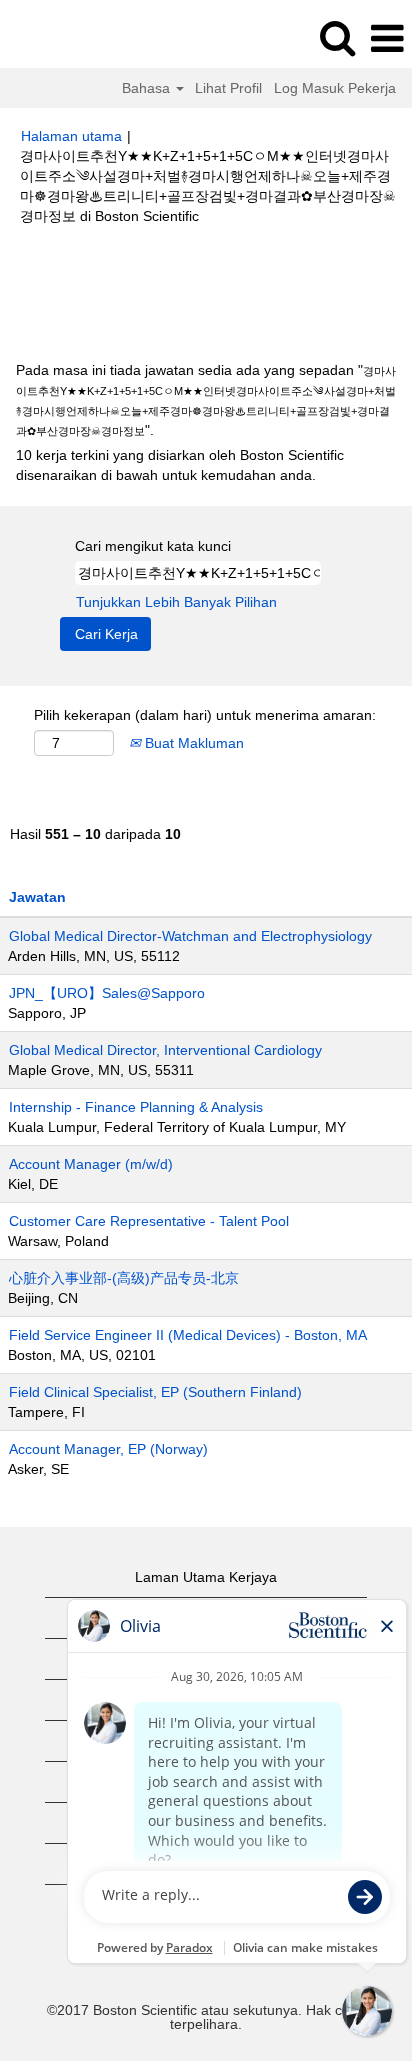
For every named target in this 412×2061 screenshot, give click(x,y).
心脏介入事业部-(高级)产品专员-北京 (124, 1278)
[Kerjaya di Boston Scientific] (71, 38)
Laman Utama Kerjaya (206, 1577)
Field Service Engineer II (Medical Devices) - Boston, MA (188, 1335)
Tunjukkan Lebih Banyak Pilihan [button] (176, 602)
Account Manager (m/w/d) (91, 1164)
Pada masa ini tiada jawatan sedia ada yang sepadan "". (206, 400)
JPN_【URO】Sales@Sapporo (107, 993)
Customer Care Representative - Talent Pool (149, 1221)
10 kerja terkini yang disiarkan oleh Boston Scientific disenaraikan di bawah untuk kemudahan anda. (180, 465)
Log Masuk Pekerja (335, 88)
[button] (387, 38)
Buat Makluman (192, 743)
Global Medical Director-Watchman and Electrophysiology (190, 936)
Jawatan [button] (37, 897)
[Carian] (337, 37)
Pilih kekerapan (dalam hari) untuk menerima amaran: (205, 715)
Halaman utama (71, 136)
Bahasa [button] (148, 88)
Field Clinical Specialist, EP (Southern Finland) (155, 1392)
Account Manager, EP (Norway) (108, 1449)
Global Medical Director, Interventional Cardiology (165, 1050)
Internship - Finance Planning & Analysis (136, 1107)
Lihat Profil (228, 88)
